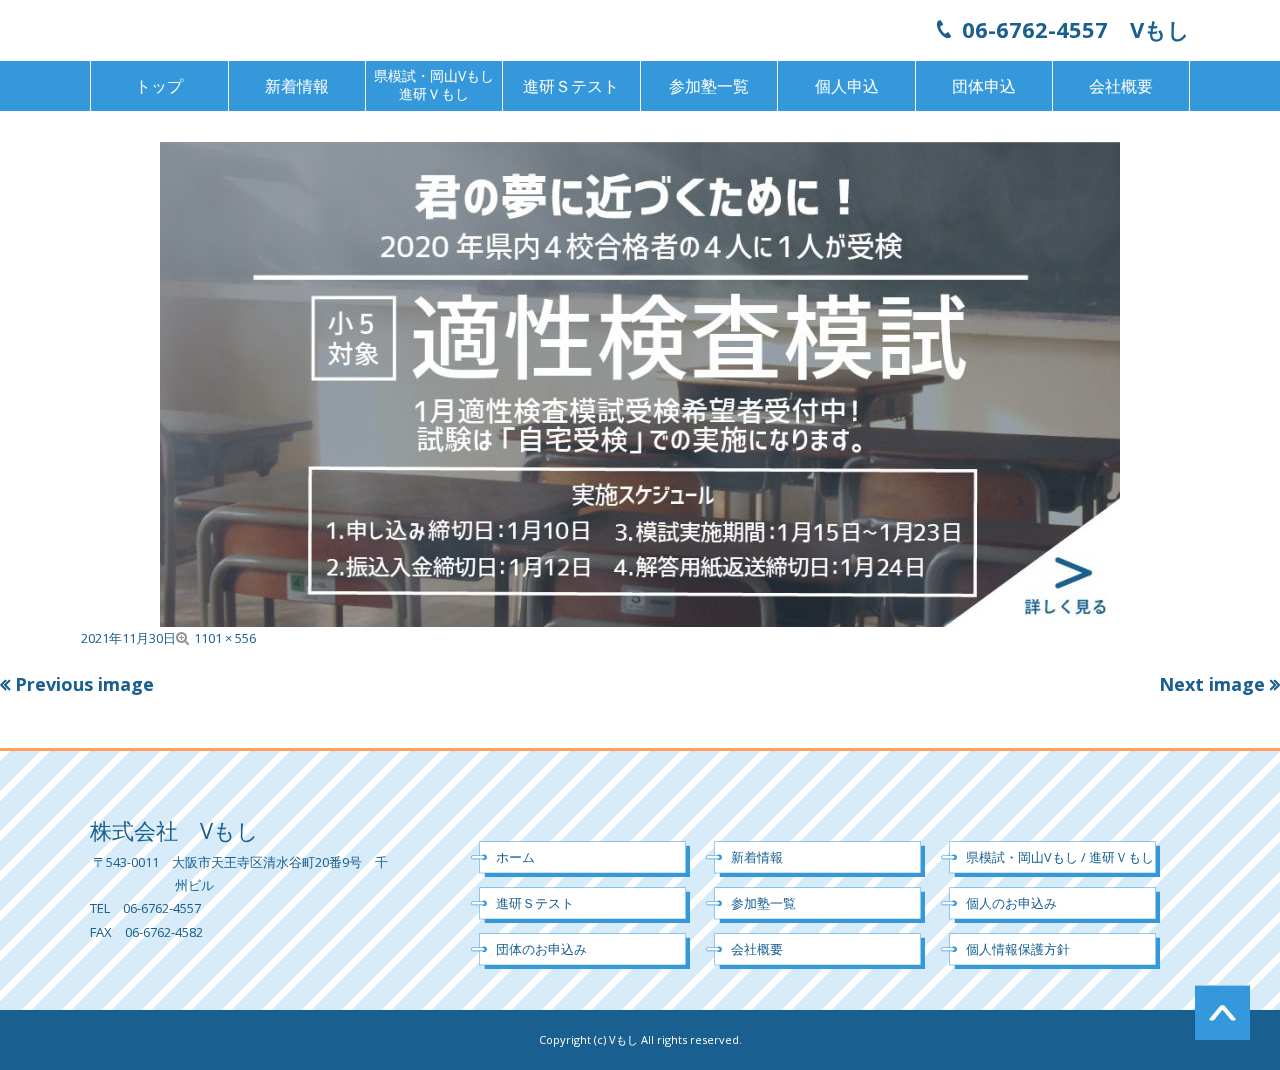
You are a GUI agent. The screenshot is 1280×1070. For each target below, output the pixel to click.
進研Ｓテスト (571, 86)
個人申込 (847, 86)
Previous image (84, 684)
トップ (159, 86)
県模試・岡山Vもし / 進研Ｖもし (1060, 857)
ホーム (515, 857)
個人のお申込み (1011, 903)
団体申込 (984, 86)
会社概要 (1121, 86)
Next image (1212, 684)
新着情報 (297, 86)
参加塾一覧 (709, 86)
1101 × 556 (225, 638)
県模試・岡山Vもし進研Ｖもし (434, 84)
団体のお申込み (541, 949)
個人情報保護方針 (1018, 949)
